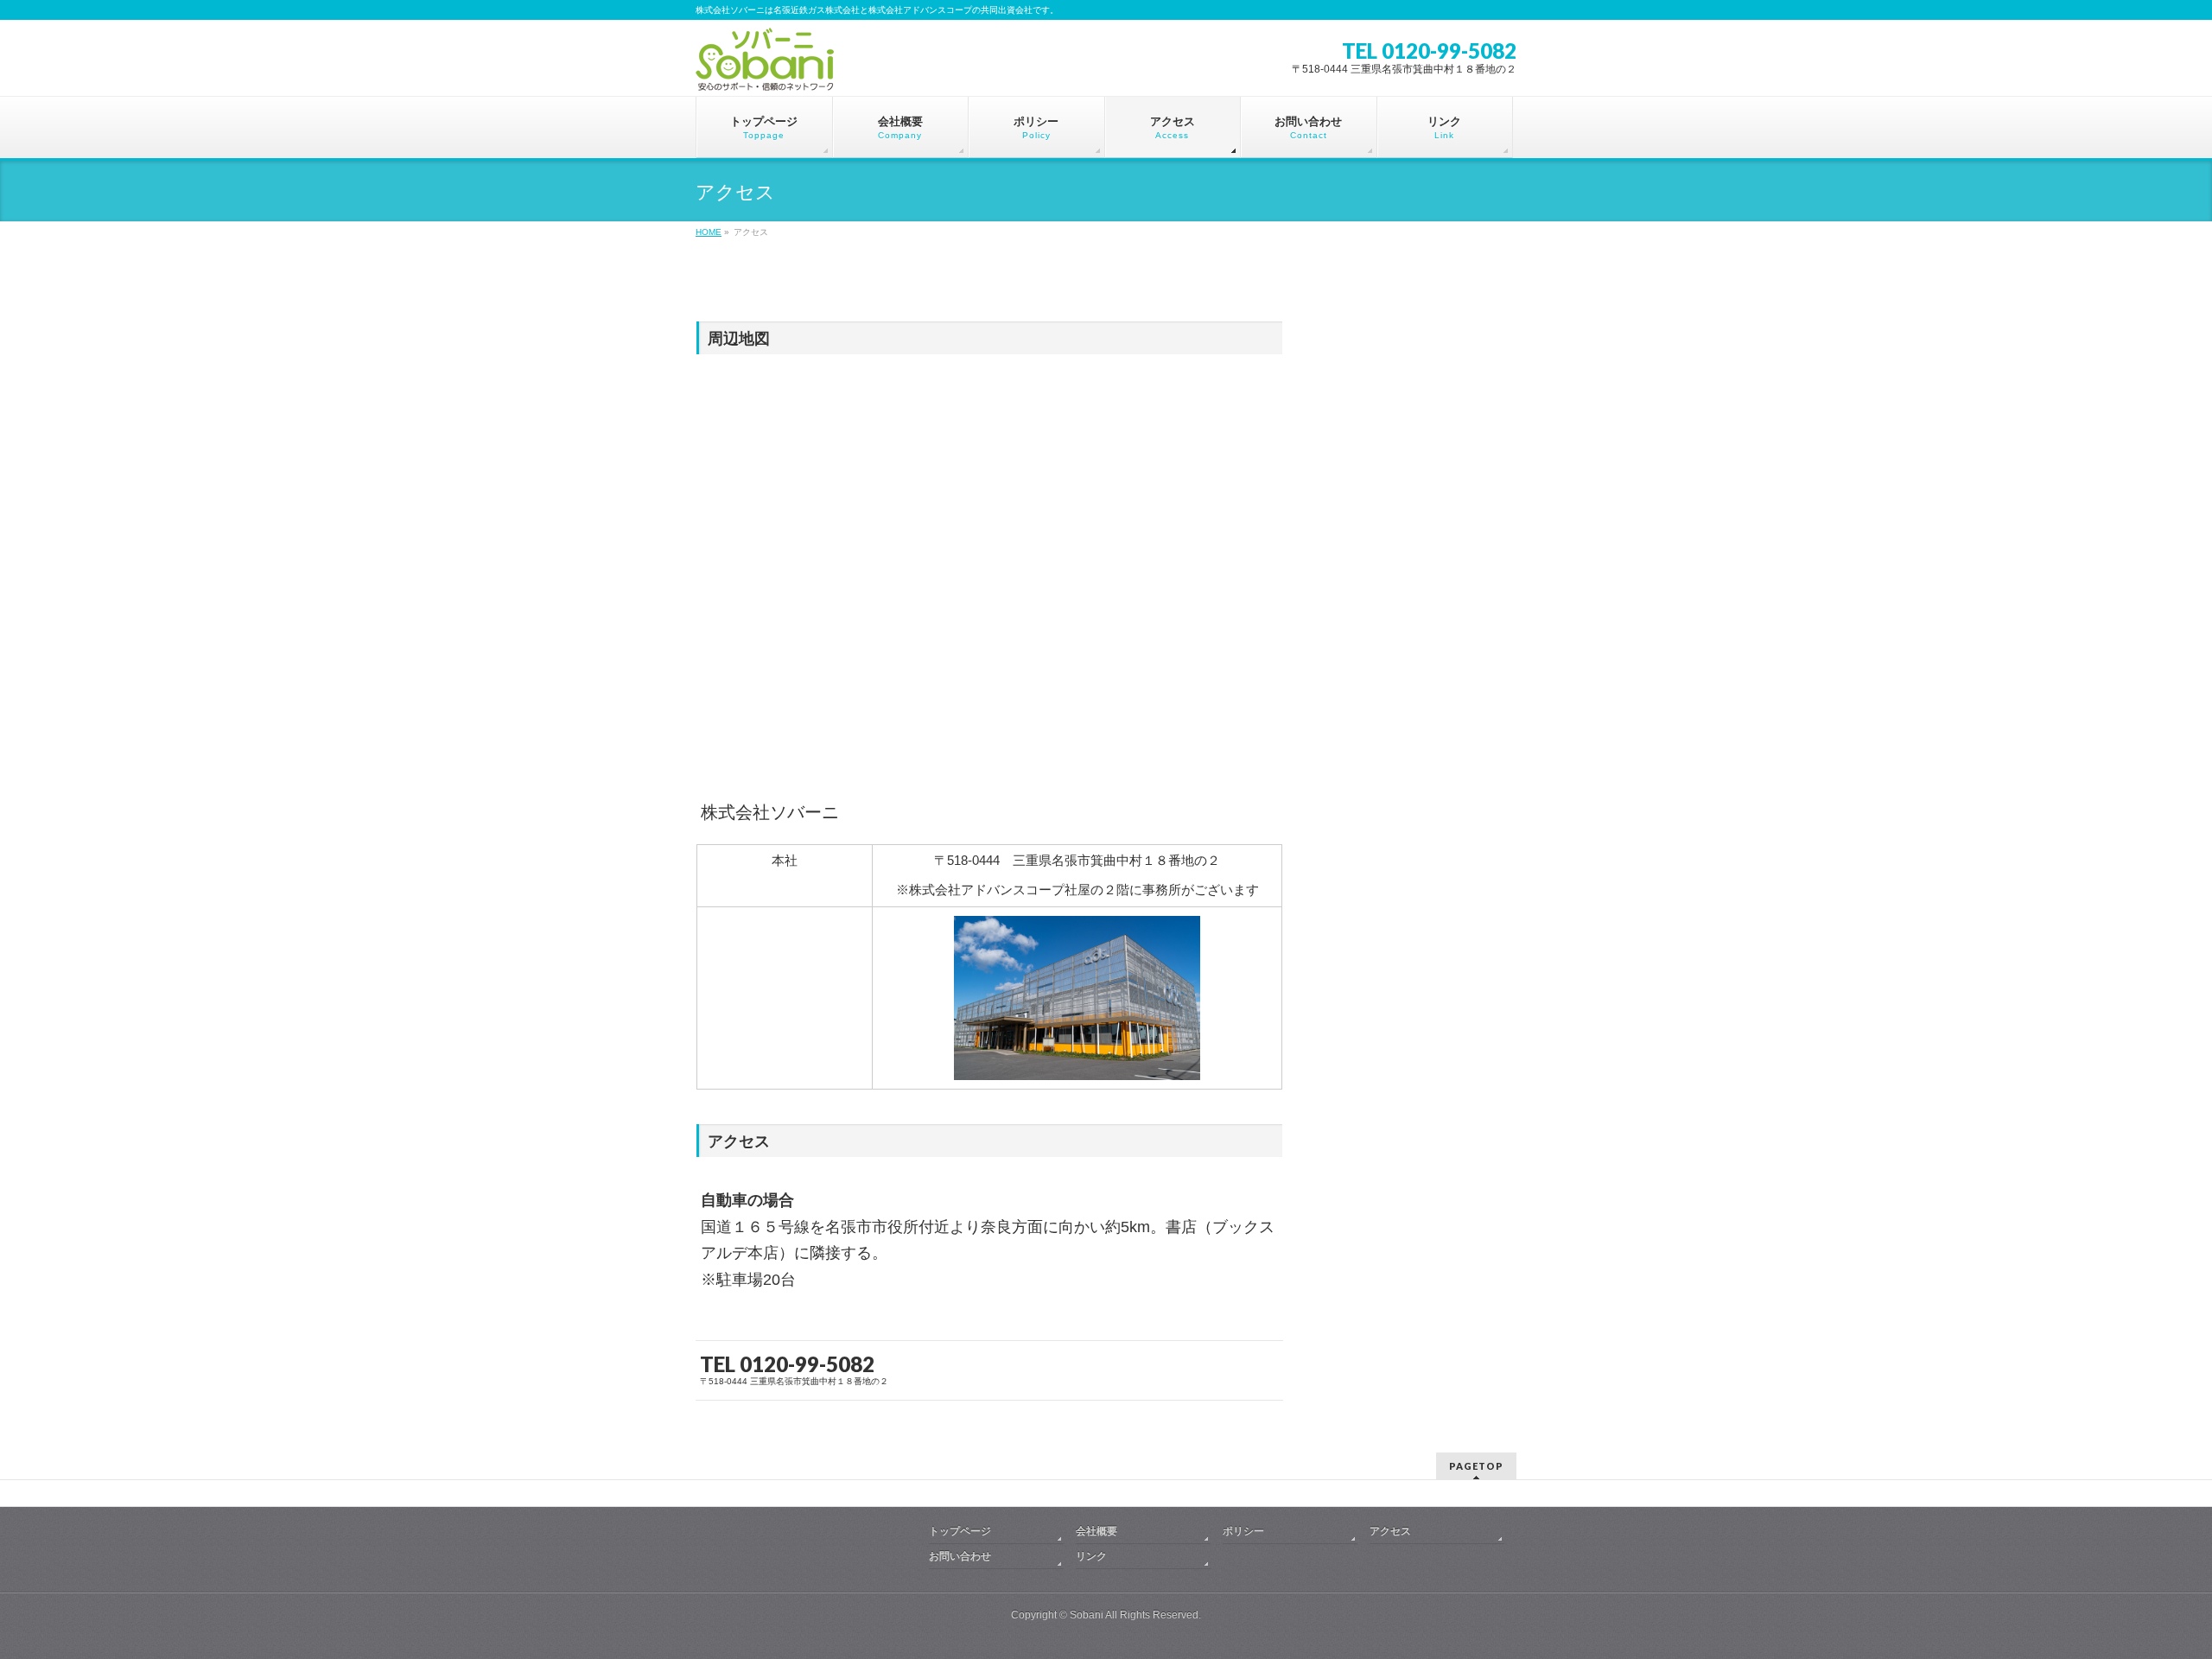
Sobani (1087, 1615)
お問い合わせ (960, 1556)
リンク (1091, 1556)
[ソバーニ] (765, 72)
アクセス (1390, 1531)
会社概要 (1096, 1531)
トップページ (960, 1531)
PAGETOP (1476, 1466)
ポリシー (1243, 1531)
